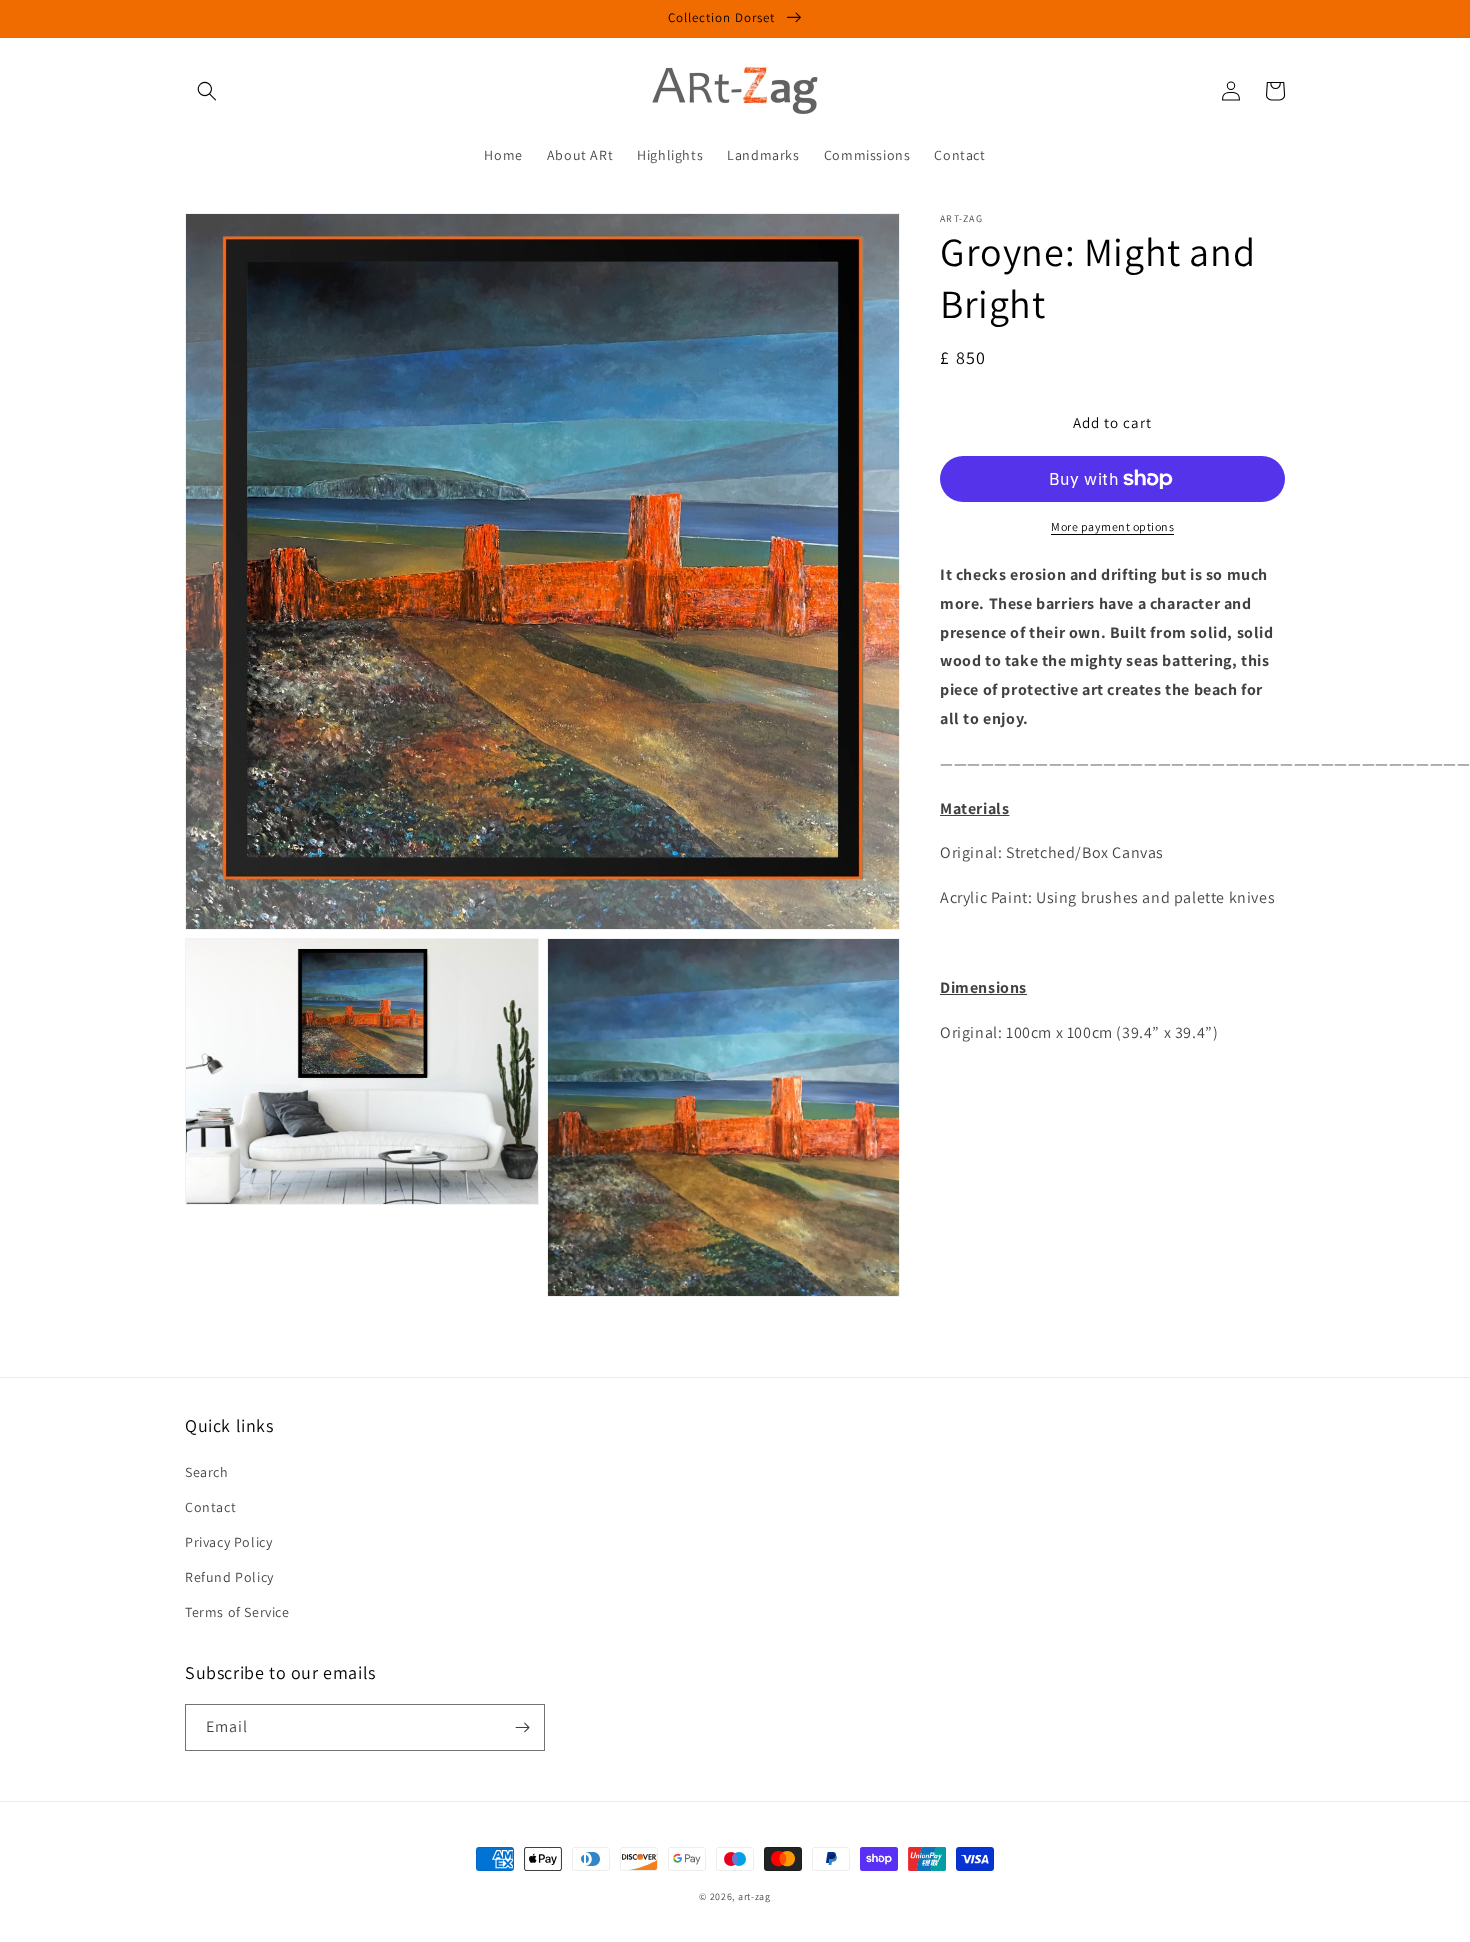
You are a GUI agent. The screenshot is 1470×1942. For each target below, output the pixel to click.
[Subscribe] (522, 1727)
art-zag (754, 1896)
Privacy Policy (228, 1542)
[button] (207, 91)
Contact (210, 1507)
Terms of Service (237, 1612)
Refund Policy (229, 1577)
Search (207, 1472)
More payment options (1112, 526)
